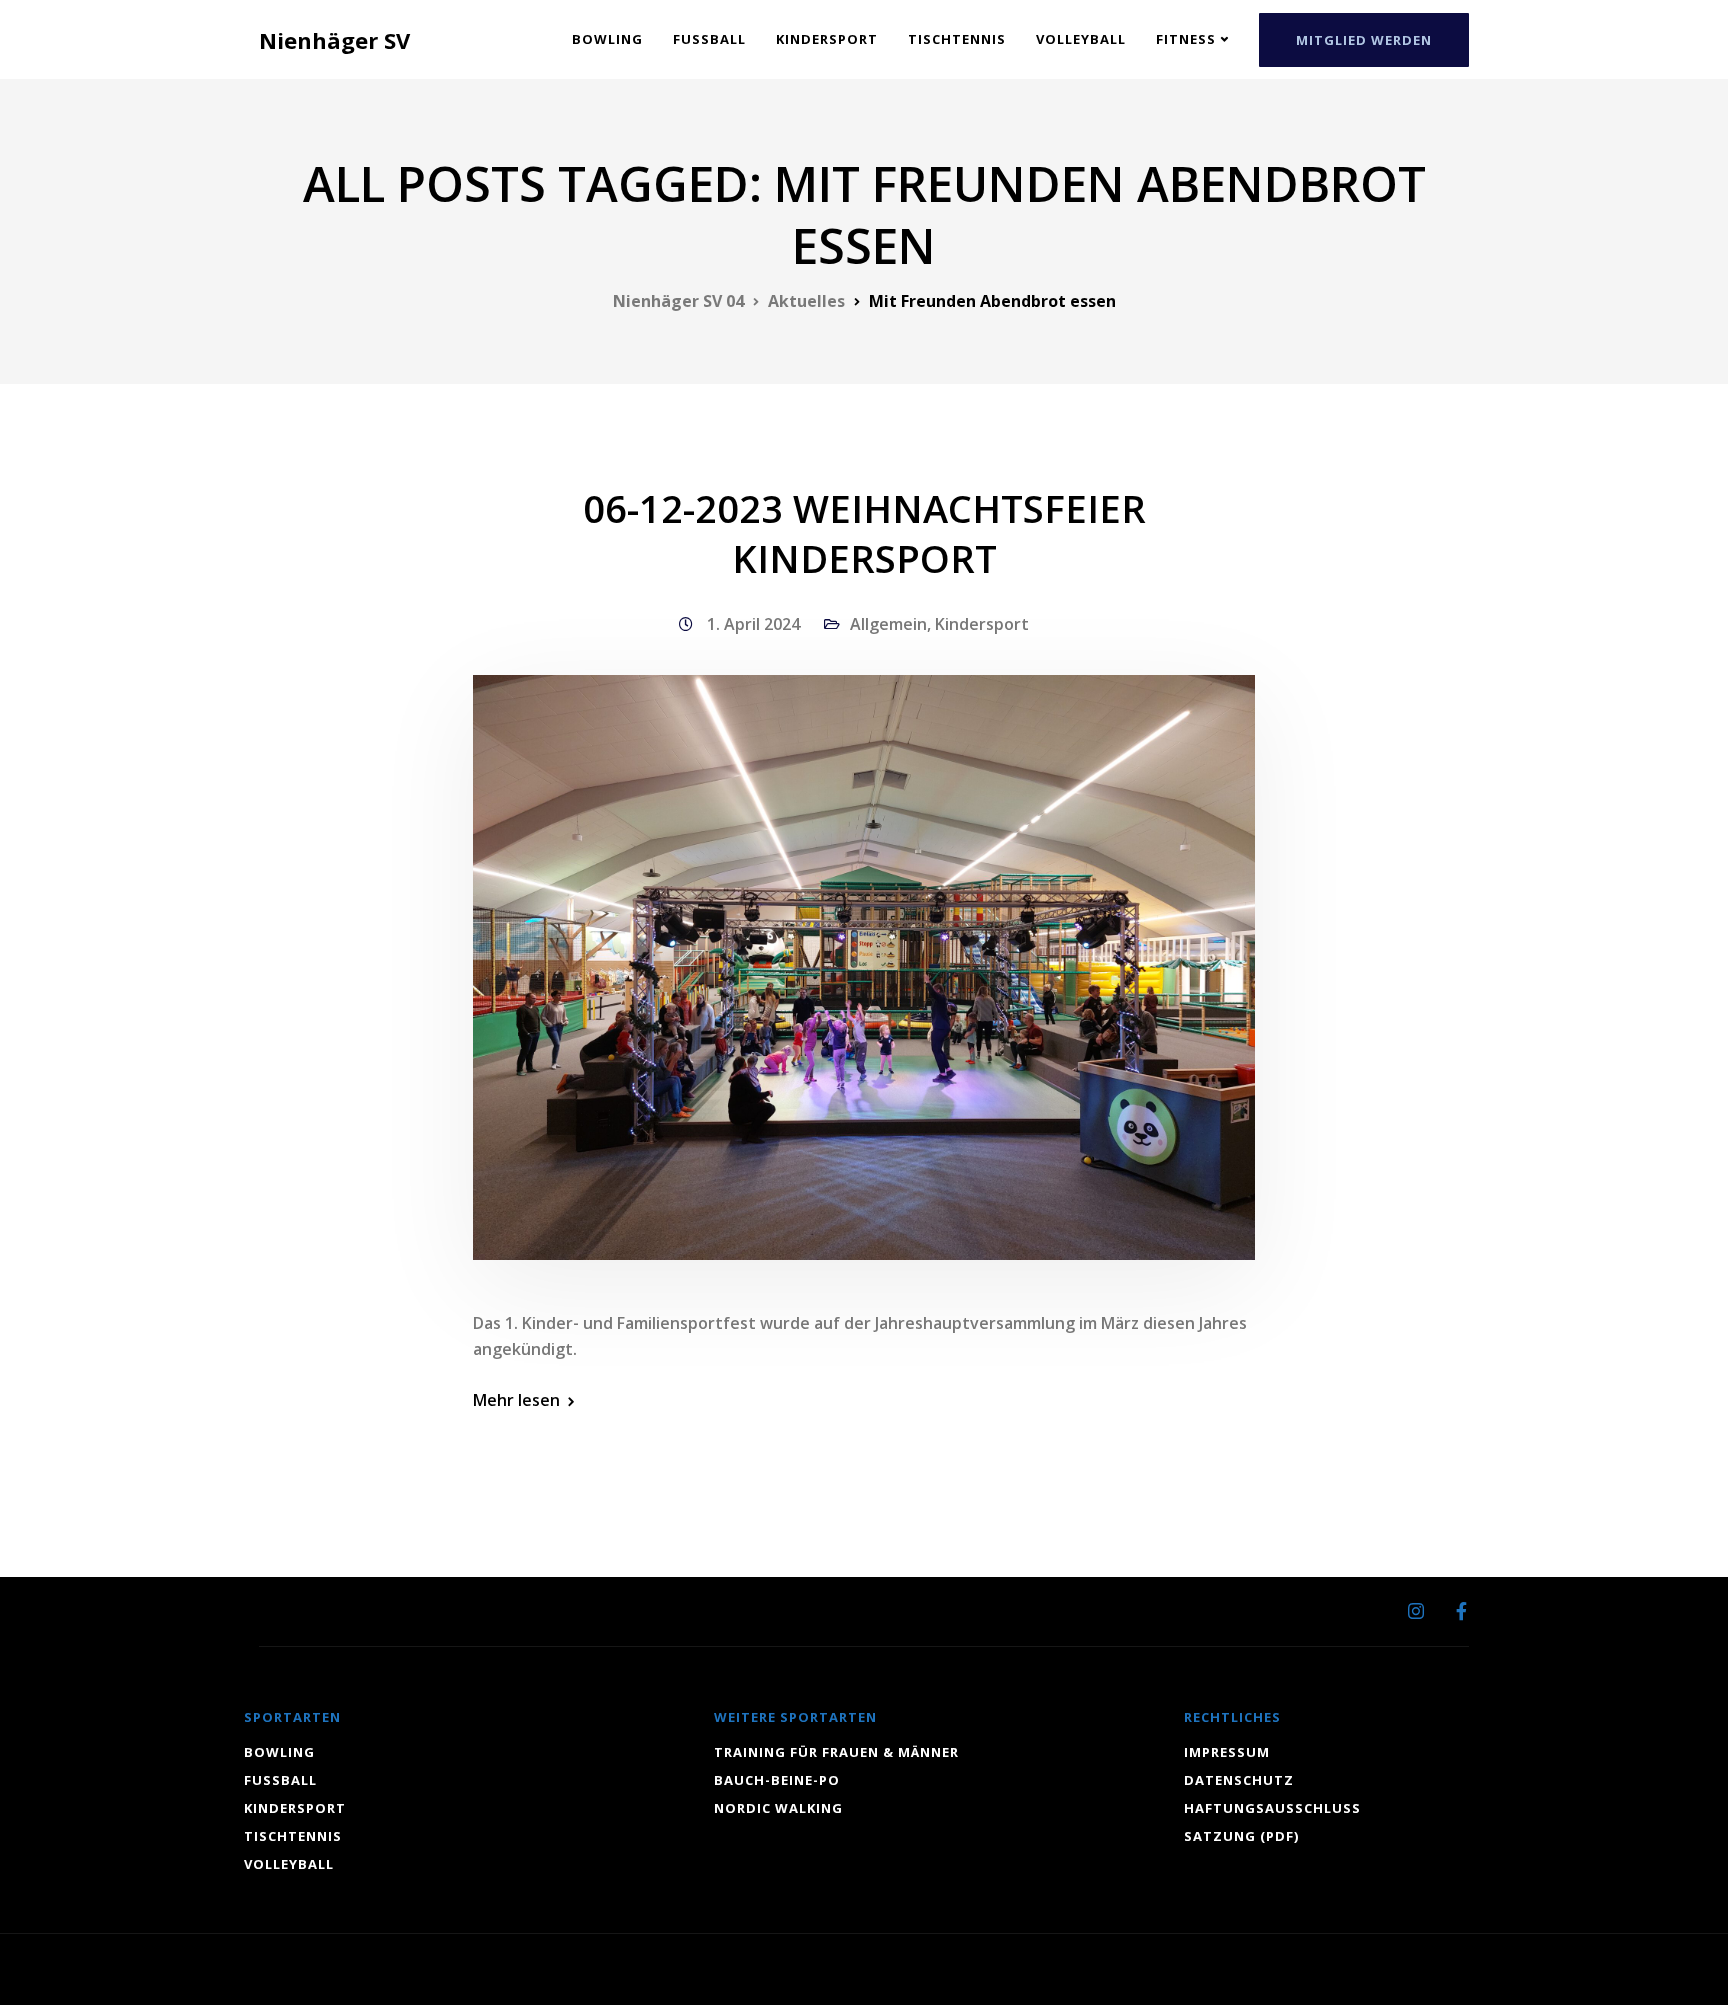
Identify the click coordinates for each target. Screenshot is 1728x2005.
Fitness (1186, 39)
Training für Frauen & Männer (836, 1752)
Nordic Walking (778, 1808)
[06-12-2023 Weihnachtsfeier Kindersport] (863, 991)
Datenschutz (1239, 1780)
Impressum (1227, 1752)
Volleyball (1081, 39)
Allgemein (888, 624)
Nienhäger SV (334, 40)
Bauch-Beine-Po (777, 1780)
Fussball (709, 39)
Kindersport (827, 39)
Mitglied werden (1364, 40)
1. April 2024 (755, 624)
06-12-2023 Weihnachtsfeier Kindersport (864, 533)
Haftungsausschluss (1272, 1808)
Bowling (607, 39)
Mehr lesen (516, 1400)
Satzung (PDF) (1241, 1836)
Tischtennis (957, 39)
